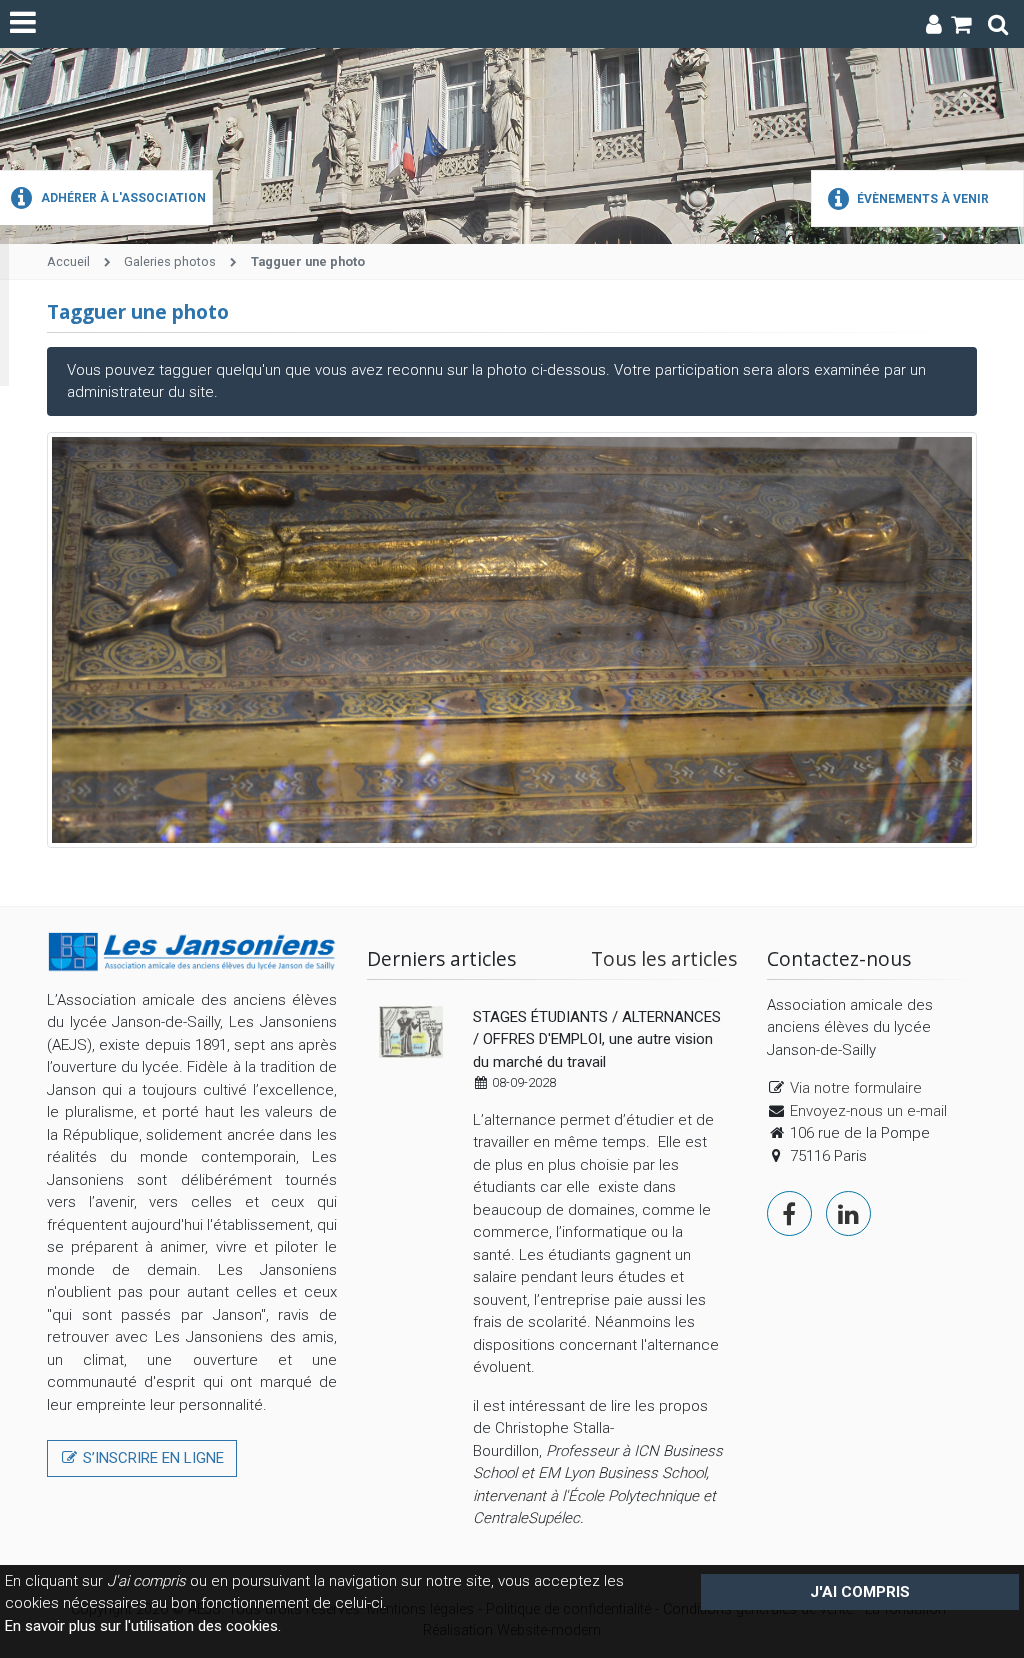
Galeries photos (170, 261)
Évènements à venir (921, 199)
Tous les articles (664, 958)
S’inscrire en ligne (151, 1458)
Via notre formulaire (856, 1088)
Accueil (68, 261)
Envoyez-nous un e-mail (868, 1111)
